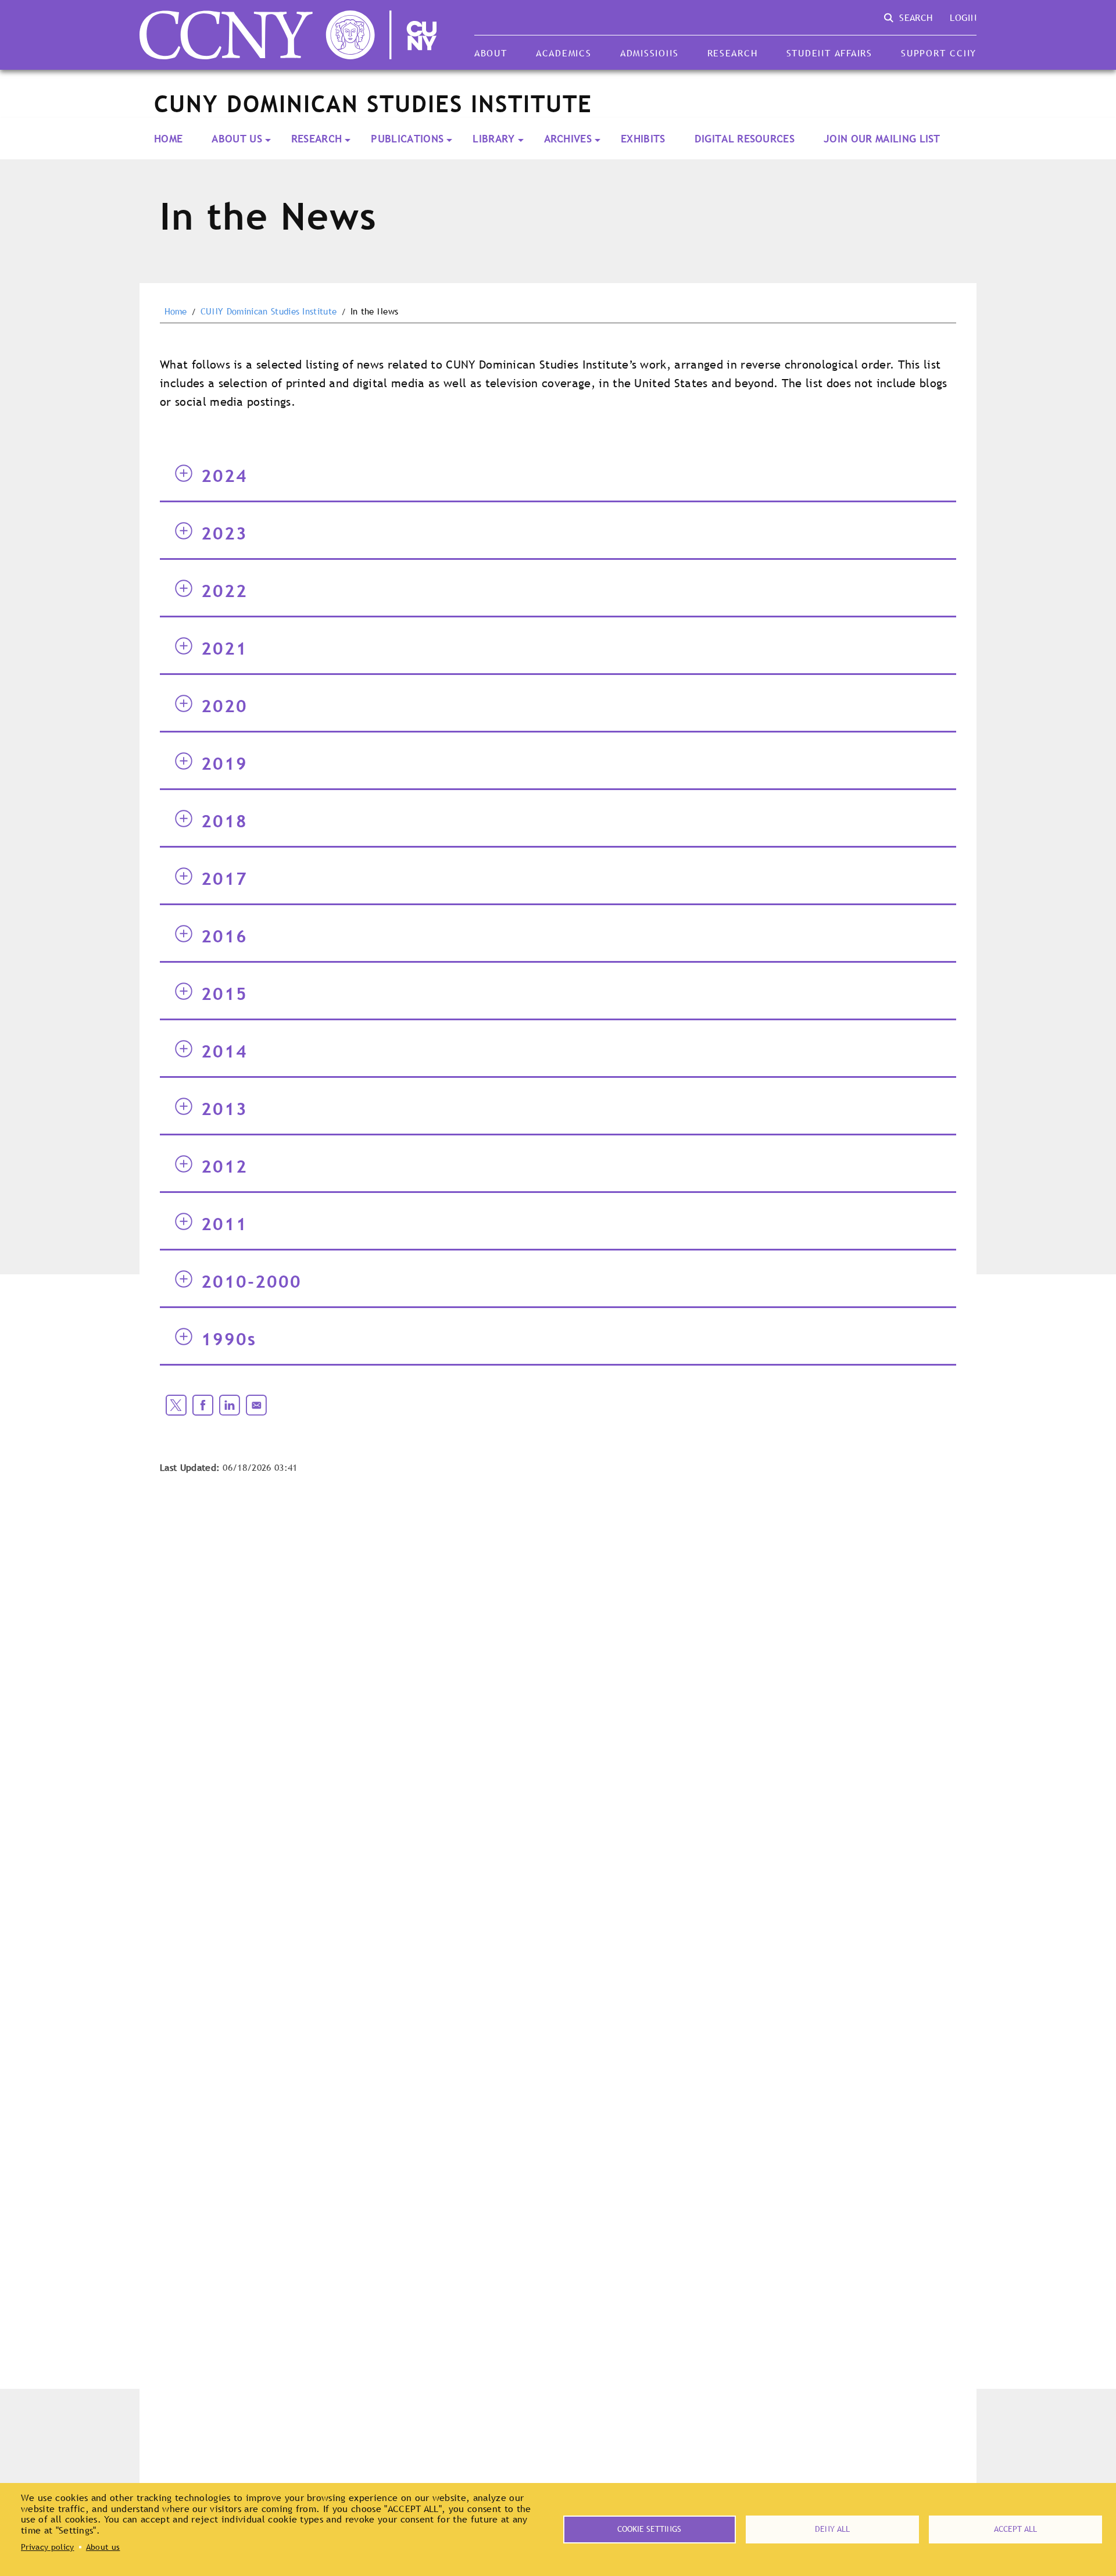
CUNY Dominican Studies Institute (269, 312)
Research (733, 53)
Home (168, 139)
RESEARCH (317, 139)
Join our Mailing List (882, 139)
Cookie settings (649, 2529)
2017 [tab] (224, 878)
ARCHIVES (568, 139)
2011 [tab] (224, 1224)
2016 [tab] (224, 936)
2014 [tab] (224, 1051)
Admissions (649, 53)
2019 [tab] (224, 763)
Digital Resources (745, 139)
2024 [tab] (224, 476)
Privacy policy (47, 2547)
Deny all (832, 2529)
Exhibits (643, 139)
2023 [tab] (224, 533)
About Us (237, 139)
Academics (564, 53)
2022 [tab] (224, 591)
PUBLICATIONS (407, 139)
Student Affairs (829, 53)
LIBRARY (493, 139)
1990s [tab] (229, 1339)
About (491, 53)
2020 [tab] (224, 706)
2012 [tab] (224, 1166)
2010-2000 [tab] (251, 1281)
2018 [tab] (224, 821)
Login (963, 17)
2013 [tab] (224, 1109)
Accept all (1015, 2529)
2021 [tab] (224, 648)
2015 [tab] (224, 994)
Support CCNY (939, 53)
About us (103, 2547)
